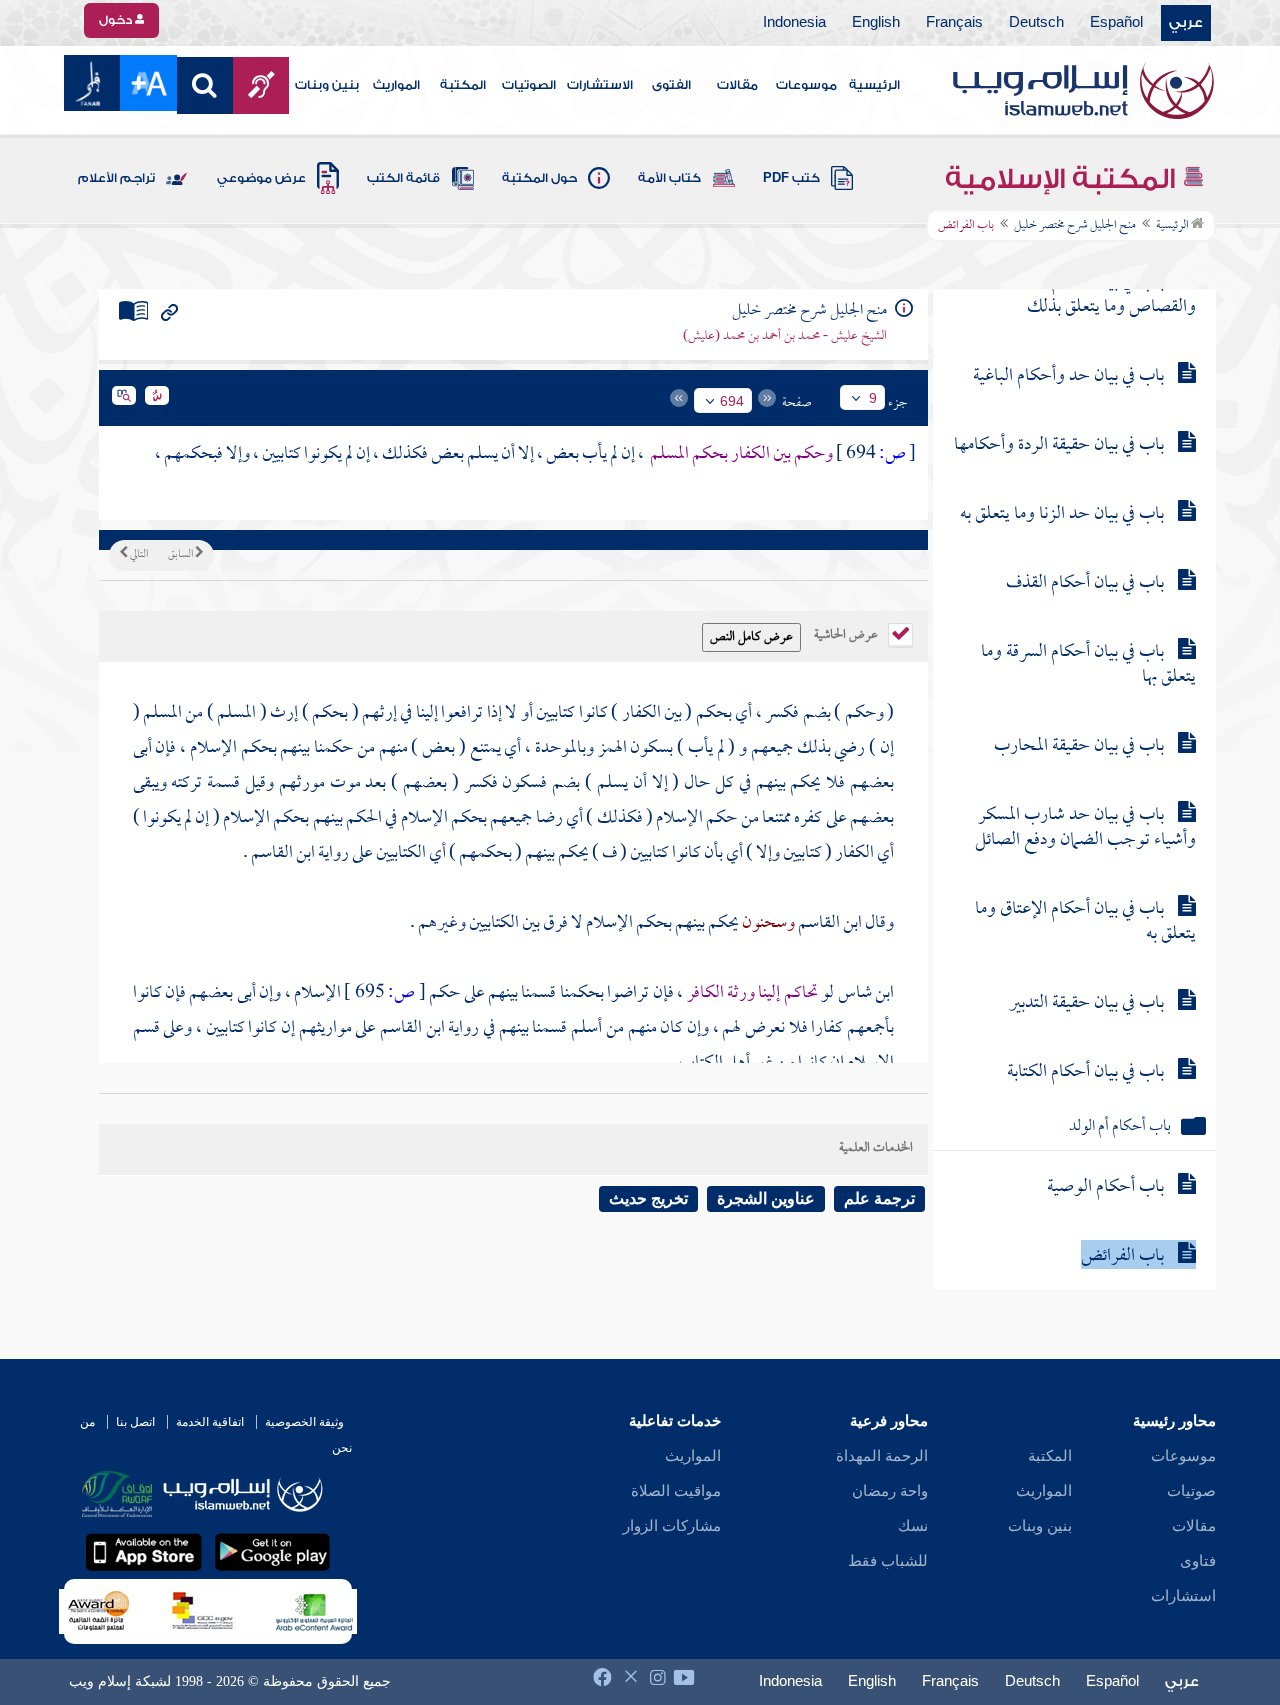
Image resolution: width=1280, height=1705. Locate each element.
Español (1116, 23)
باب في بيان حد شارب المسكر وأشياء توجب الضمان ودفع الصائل (1085, 828)
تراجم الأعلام (116, 178)
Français (954, 23)
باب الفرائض (1122, 1256)
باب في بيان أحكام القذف (1085, 583)
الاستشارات (600, 85)
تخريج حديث (648, 1198)
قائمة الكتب (403, 178)
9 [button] (873, 398)
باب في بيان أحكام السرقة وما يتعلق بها (1088, 665)
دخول (117, 20)
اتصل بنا (135, 1422)
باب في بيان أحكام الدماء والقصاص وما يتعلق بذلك (1103, 295)
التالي (138, 555)
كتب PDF (791, 178)
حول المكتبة (539, 178)
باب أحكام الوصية (1105, 1187)
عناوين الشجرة (766, 1198)
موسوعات (806, 85)
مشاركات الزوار (672, 1526)
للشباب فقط (888, 1561)
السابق (181, 555)
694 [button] (732, 401)
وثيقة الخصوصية (304, 1422)
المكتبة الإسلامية (1063, 179)
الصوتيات (529, 85)
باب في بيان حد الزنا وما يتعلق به (1062, 514)
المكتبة (463, 85)
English (876, 23)
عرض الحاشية (847, 633)
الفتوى (671, 85)
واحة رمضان (890, 1491)
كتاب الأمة (669, 178)
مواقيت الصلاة (676, 1491)
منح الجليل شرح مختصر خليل (1075, 226)
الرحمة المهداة (882, 1456)
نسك (913, 1526)
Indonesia (794, 23)
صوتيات (1191, 1491)
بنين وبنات (327, 85)
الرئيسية (874, 85)
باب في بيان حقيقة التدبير (1086, 1003)
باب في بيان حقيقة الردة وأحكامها (1059, 445)
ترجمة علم (879, 1198)
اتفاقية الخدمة (210, 1422)
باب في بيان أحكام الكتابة (1085, 1072)
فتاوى (1198, 1561)
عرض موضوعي (261, 178)
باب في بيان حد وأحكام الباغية (1068, 376)
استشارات (1183, 1596)
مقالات (737, 85)
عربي (1186, 23)
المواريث (396, 85)
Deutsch (1036, 23)
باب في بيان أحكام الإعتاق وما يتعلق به (1085, 922)
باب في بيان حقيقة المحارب (1079, 746)
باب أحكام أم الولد (1120, 1127)
